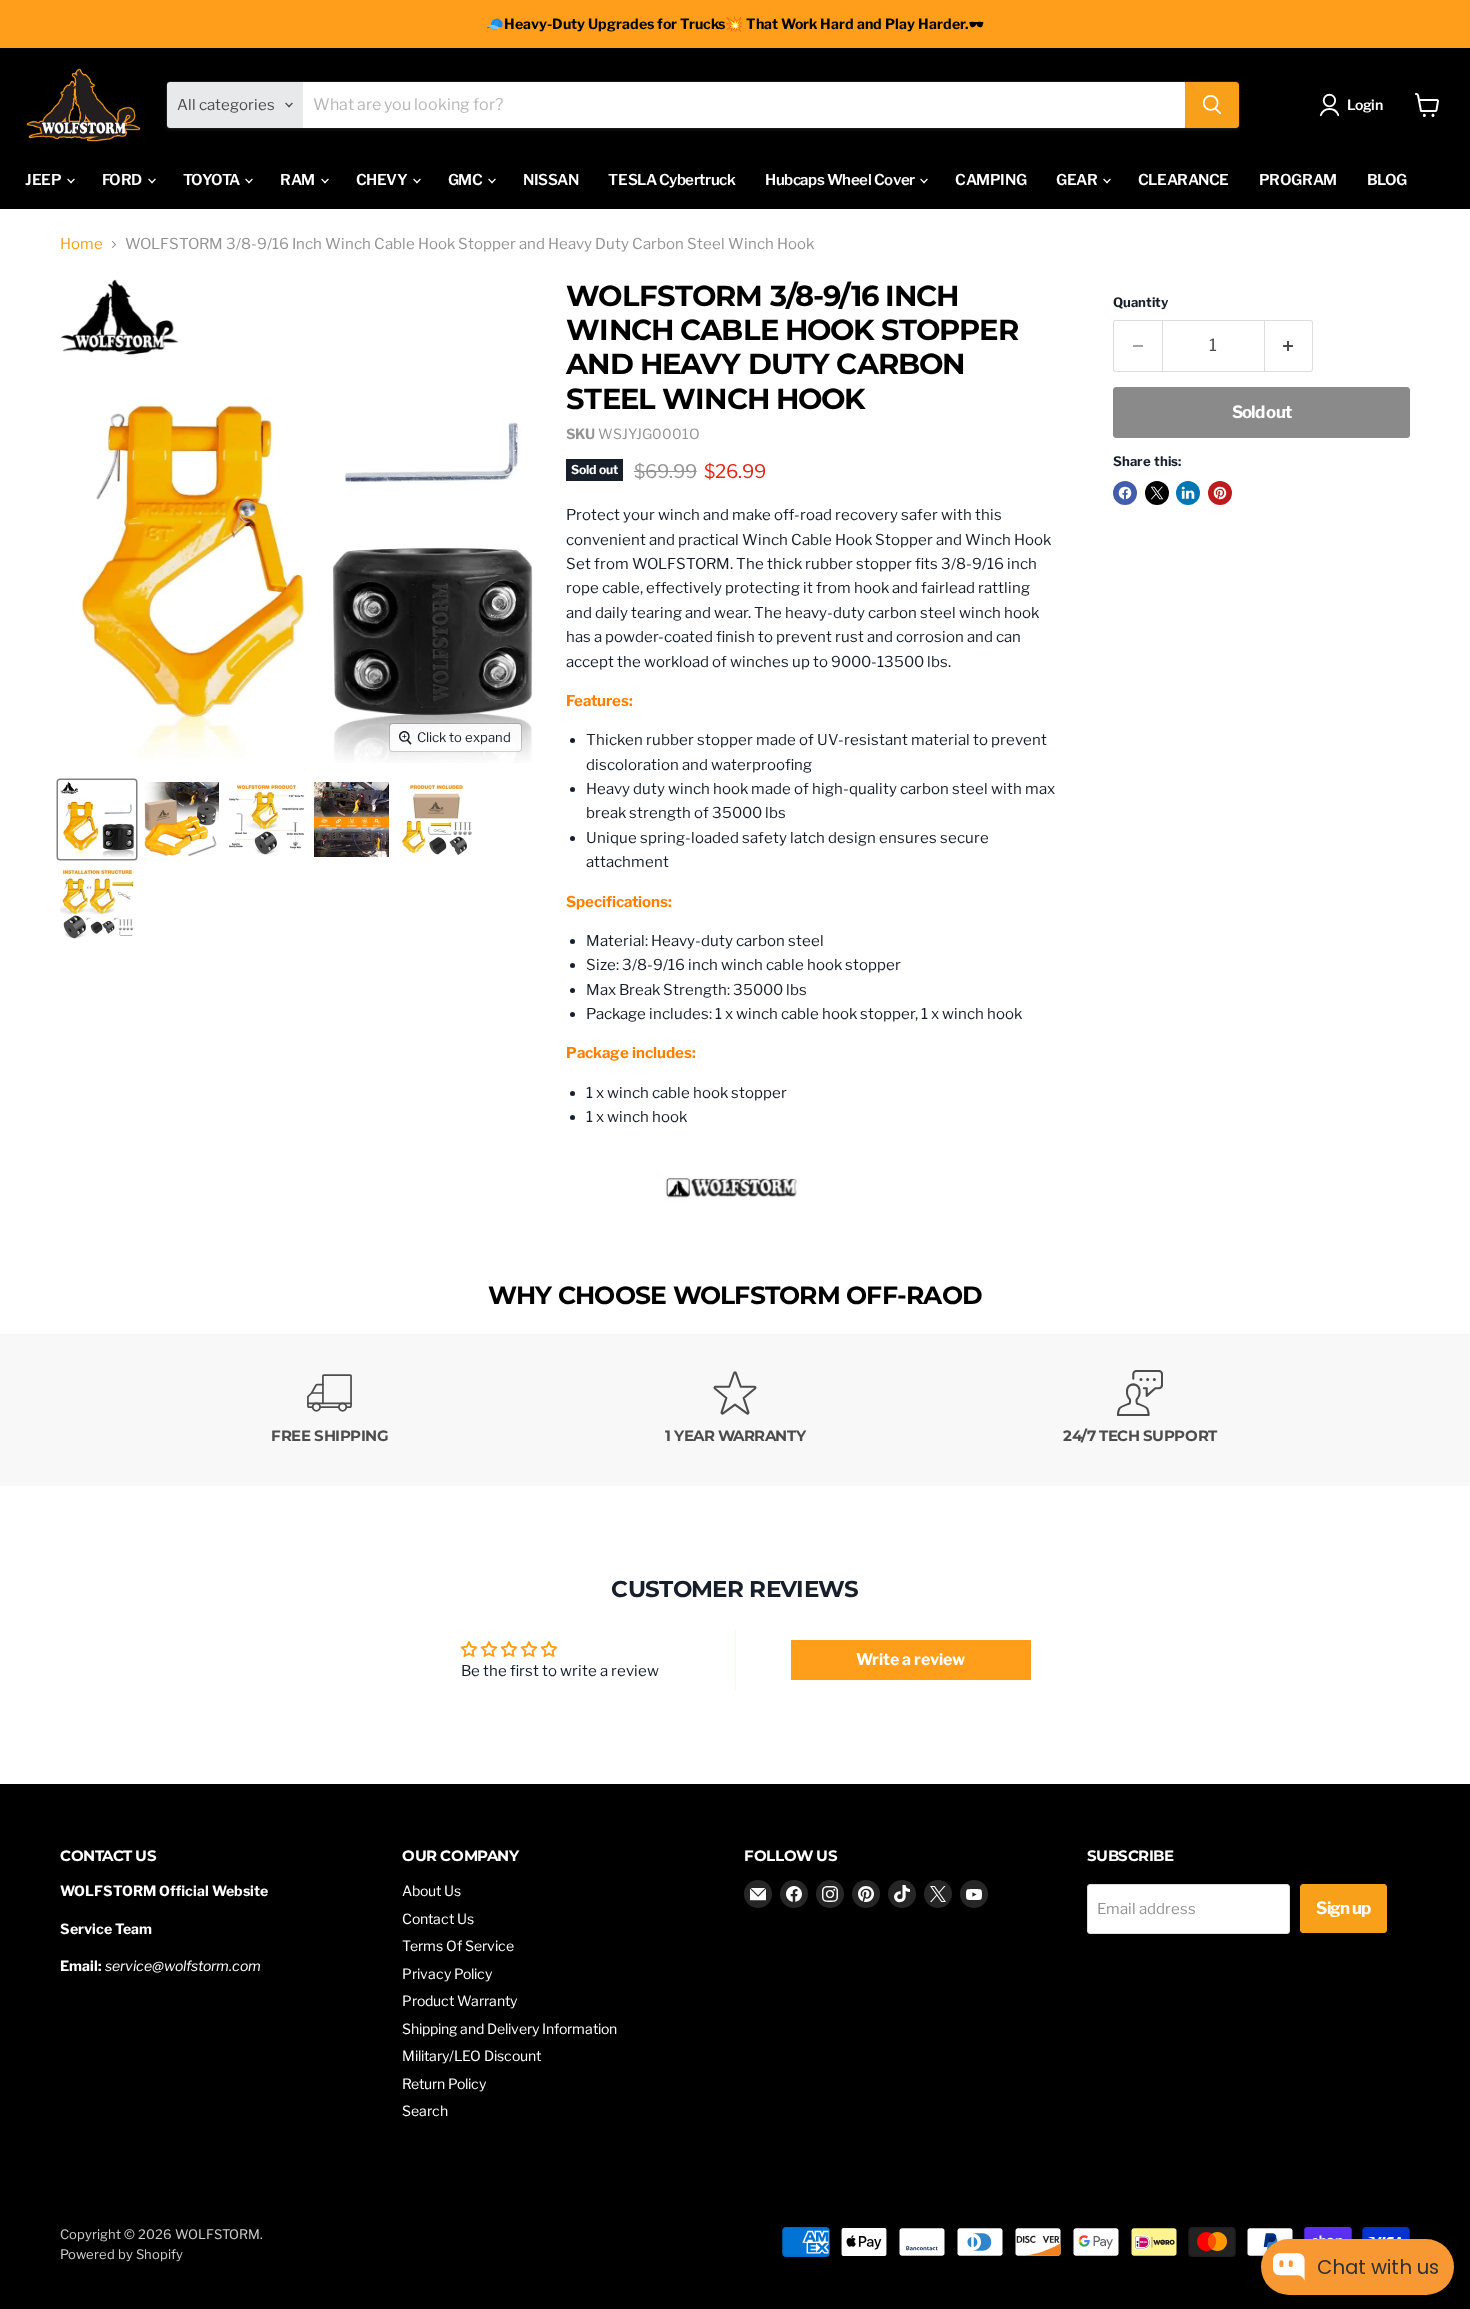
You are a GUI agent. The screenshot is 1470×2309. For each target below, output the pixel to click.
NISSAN (550, 180)
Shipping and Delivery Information (509, 2028)
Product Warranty (459, 2000)
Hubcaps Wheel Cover (841, 180)
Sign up (1343, 1908)
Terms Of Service (458, 1945)
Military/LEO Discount (471, 2055)
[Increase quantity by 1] (1289, 345)
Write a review (910, 1659)
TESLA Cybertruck (671, 180)
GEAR (1078, 180)
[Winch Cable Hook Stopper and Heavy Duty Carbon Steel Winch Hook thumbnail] (97, 819)
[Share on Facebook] (1125, 493)
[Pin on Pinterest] (1220, 493)
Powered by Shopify (121, 2254)
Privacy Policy (447, 1973)
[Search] (1212, 105)
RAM (298, 180)
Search (425, 2110)
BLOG (1387, 180)
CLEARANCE (1183, 180)
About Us (431, 1890)
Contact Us (438, 1918)
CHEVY (383, 180)
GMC (466, 180)
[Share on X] (1157, 493)
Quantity (1140, 302)
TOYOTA (213, 180)
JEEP (44, 180)
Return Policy (444, 2083)
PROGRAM (1298, 180)
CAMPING (990, 180)
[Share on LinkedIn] (1188, 493)
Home (81, 244)
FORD (123, 180)
